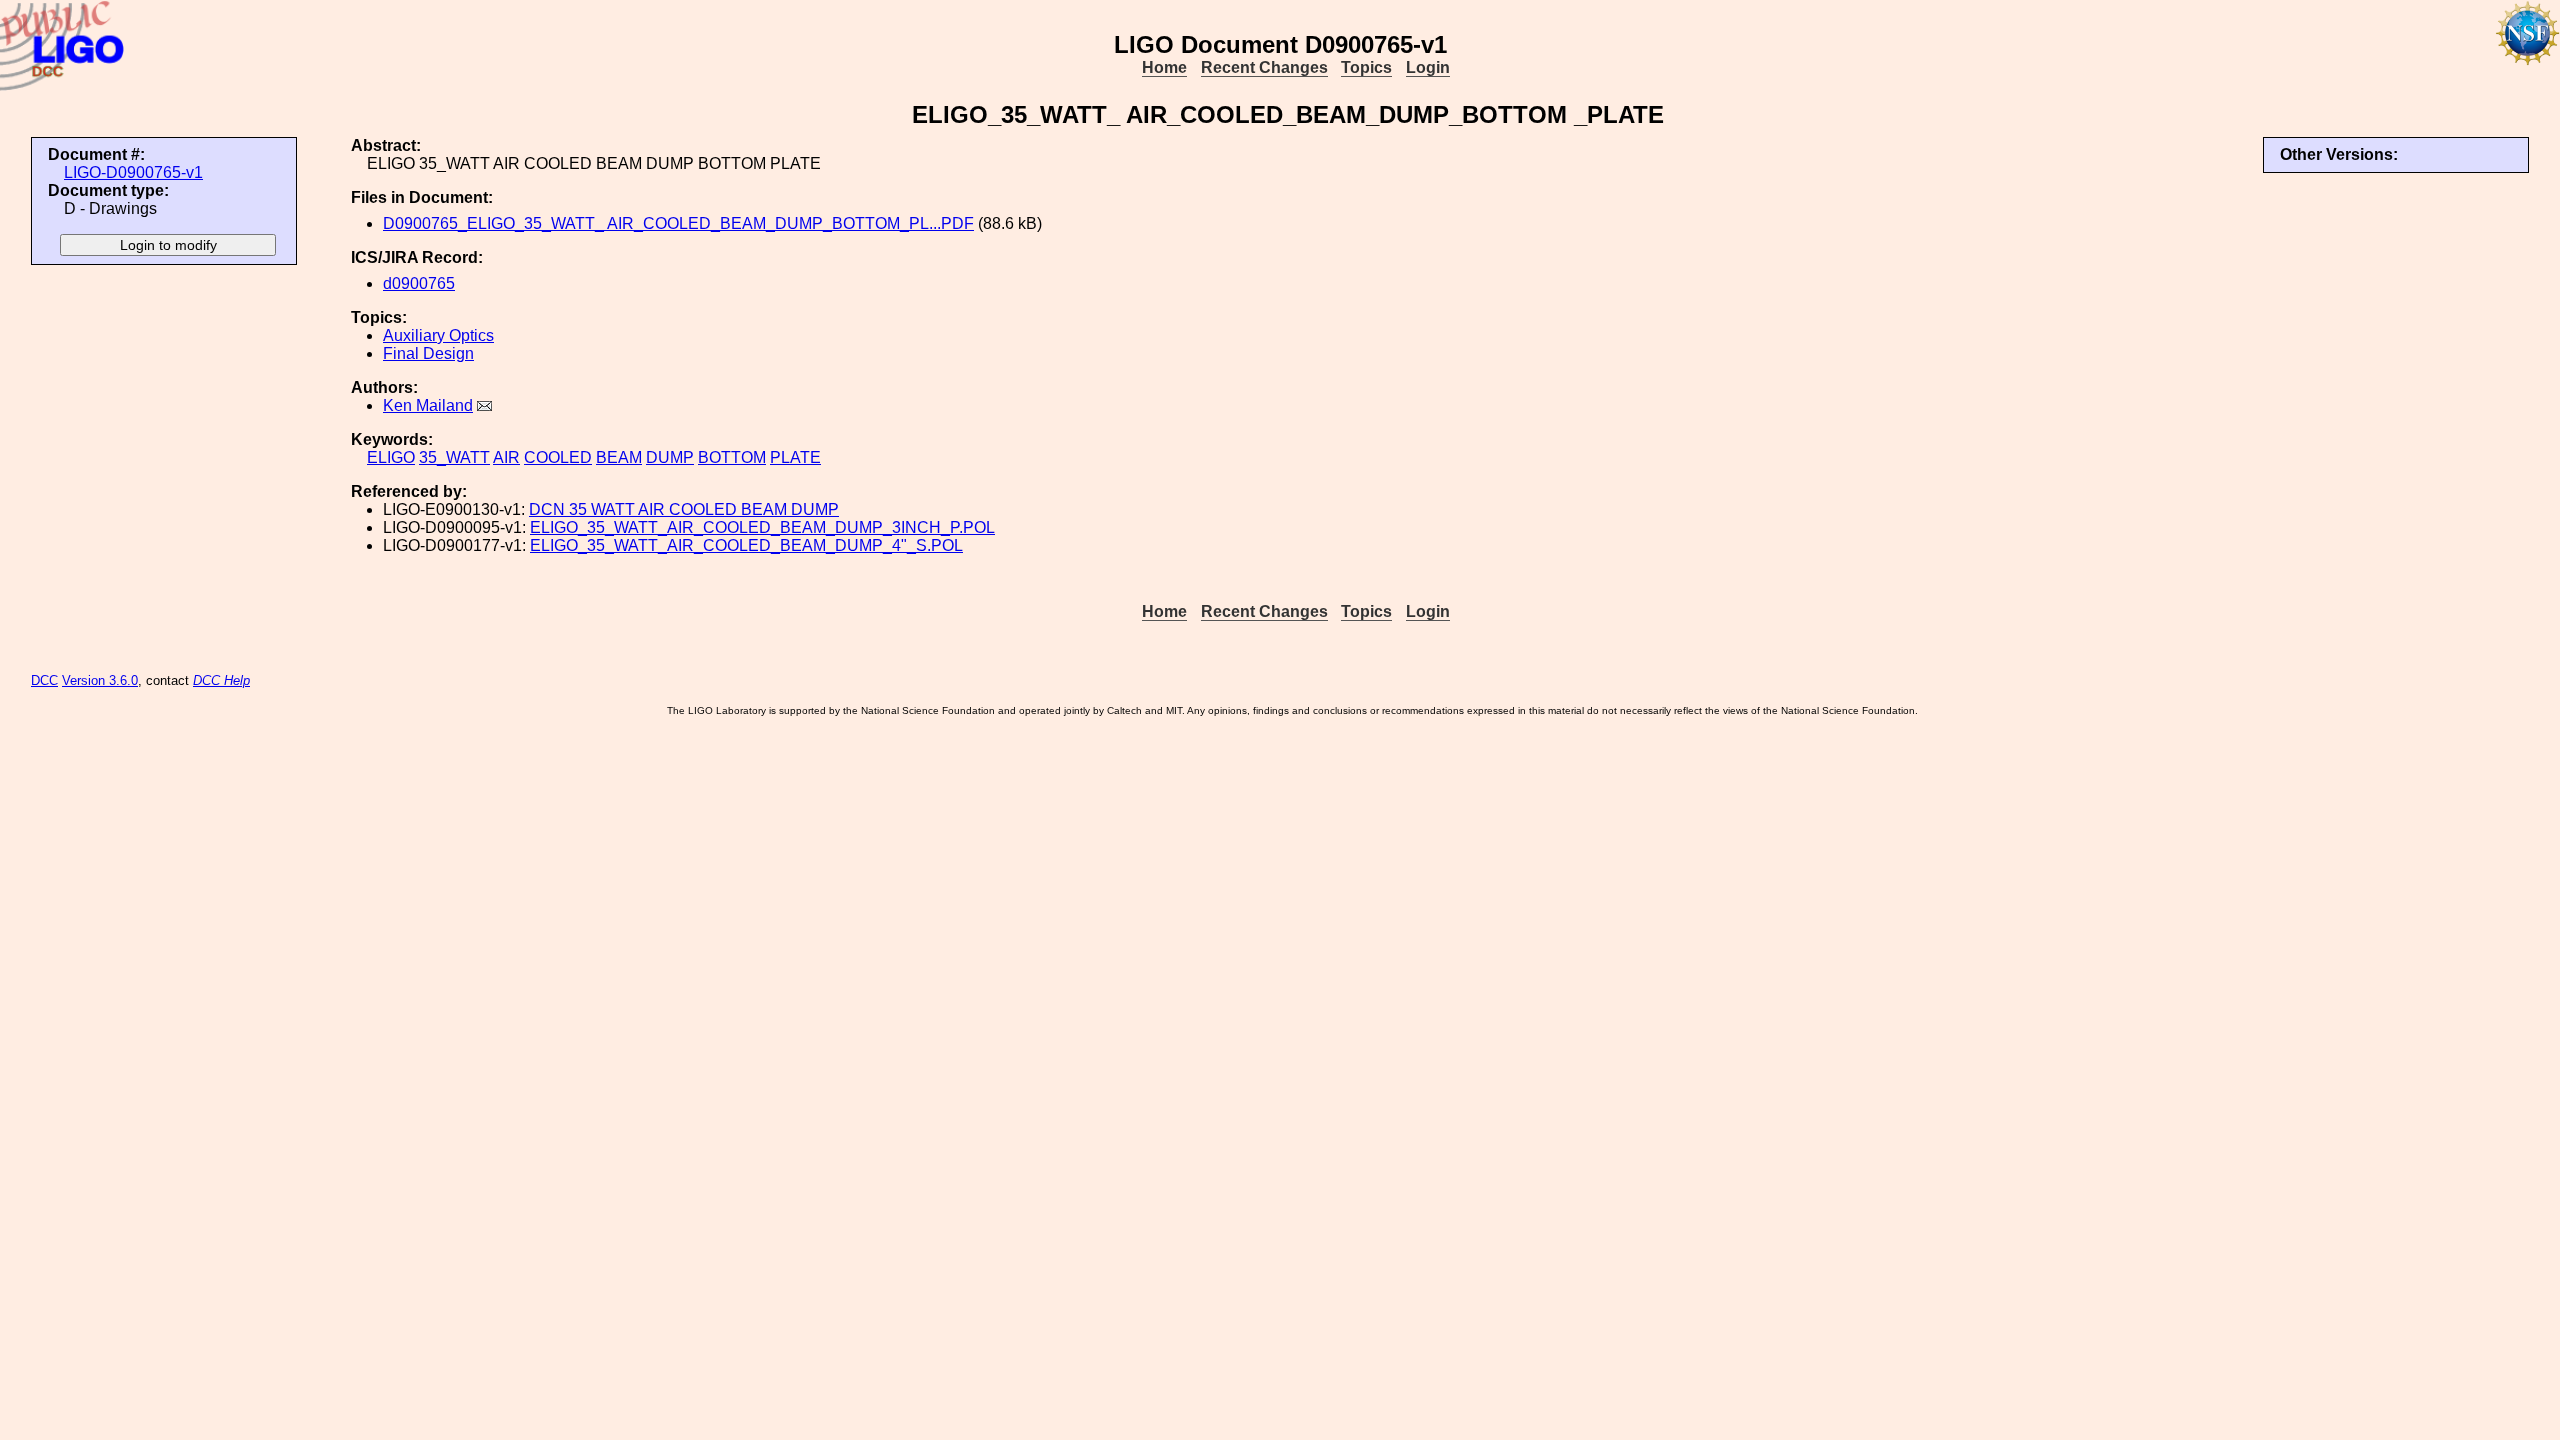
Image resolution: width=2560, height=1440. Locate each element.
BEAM (619, 457)
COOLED (558, 457)
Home (1164, 67)
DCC (44, 680)
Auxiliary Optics (438, 335)
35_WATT (454, 457)
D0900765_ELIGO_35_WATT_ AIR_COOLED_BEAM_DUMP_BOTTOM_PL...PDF (678, 223)
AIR (506, 457)
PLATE (795, 457)
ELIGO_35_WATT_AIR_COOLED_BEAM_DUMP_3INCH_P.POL (762, 527)
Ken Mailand (428, 405)
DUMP (670, 457)
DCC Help (221, 680)
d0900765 (419, 283)
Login (1428, 67)
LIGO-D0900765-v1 (133, 172)
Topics (1366, 67)
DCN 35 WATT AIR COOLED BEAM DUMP (684, 509)
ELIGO (391, 457)
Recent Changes (1264, 67)
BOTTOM (732, 457)
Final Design (428, 353)
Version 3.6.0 (100, 680)
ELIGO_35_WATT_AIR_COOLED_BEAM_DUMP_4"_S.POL (746, 545)
